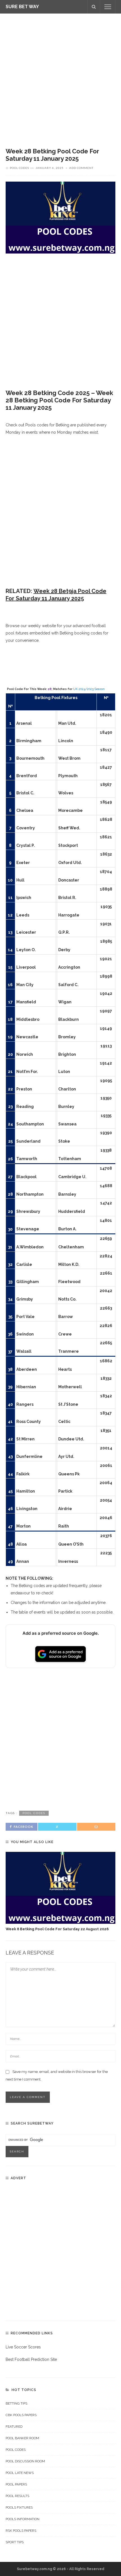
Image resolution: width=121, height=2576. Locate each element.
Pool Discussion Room (25, 2461)
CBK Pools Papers (21, 2415)
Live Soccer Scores (23, 2347)
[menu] (108, 7)
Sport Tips (15, 2542)
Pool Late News (20, 2473)
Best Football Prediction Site (31, 2359)
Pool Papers (16, 2484)
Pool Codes (19, 168)
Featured (14, 2427)
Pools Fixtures (19, 2507)
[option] (60, 1892)
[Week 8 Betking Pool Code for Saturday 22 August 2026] (60, 1888)
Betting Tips (16, 2403)
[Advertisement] (60, 76)
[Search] (94, 7)
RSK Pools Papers (21, 2531)
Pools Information (23, 2519)
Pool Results (17, 2496)
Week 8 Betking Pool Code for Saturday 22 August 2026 (57, 1929)
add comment (81, 168)
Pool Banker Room (22, 2438)
